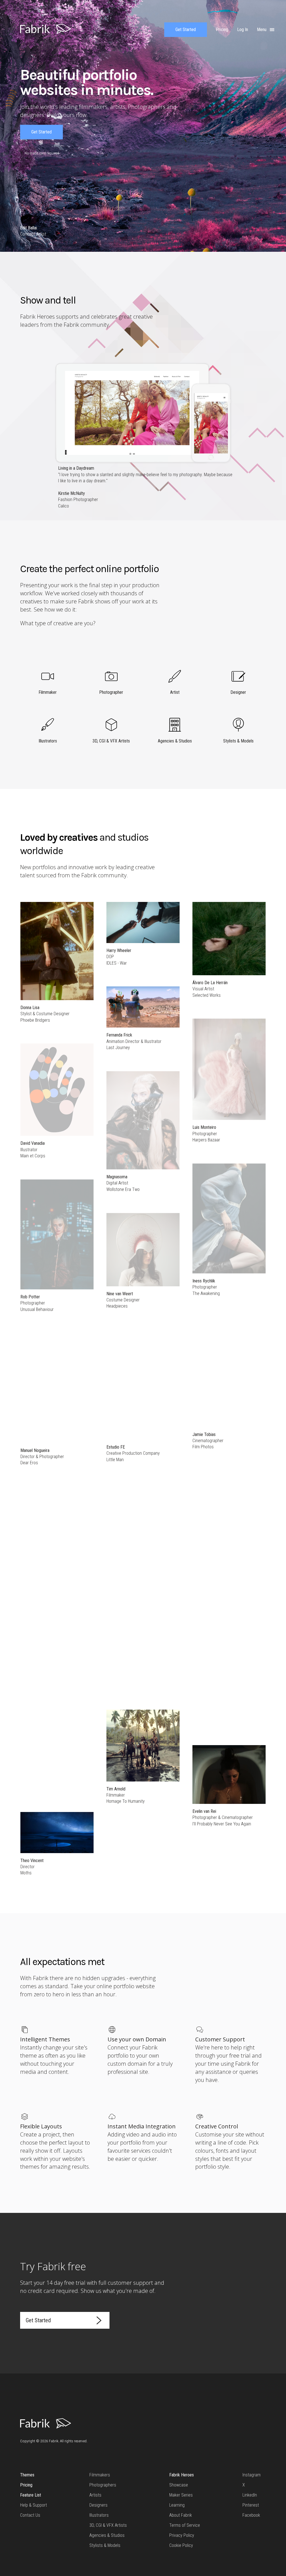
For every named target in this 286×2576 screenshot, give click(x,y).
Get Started (186, 30)
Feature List (31, 2495)
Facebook (251, 2515)
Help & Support (34, 2505)
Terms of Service (185, 2525)
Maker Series (181, 2495)
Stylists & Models (105, 2545)
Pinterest (251, 2505)
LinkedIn (250, 2495)
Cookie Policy (181, 2545)
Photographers (103, 2485)
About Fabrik (181, 2515)
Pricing (26, 2485)
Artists (95, 2495)
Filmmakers (100, 2475)
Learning (177, 2505)
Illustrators (99, 2515)
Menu (262, 30)
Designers (98, 2505)
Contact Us (30, 2515)
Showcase (179, 2485)
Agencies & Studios (107, 2535)
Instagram (252, 2475)
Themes (27, 2475)
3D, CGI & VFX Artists (108, 2525)
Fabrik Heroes (182, 2475)
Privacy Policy (182, 2535)
